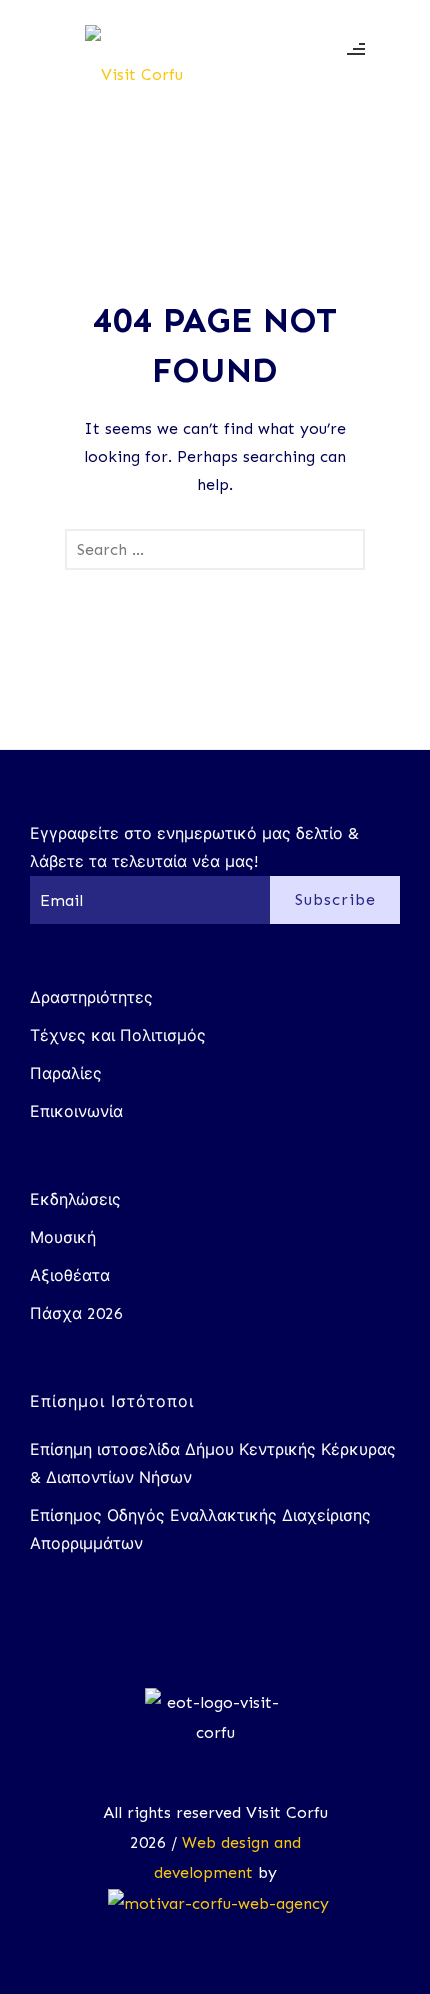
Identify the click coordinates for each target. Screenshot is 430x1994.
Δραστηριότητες (91, 997)
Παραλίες (66, 1073)
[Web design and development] (215, 1902)
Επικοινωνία (76, 1111)
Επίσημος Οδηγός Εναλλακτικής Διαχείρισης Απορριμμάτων (200, 1529)
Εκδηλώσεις (75, 1199)
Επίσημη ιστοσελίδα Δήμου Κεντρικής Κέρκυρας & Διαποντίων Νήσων (213, 1463)
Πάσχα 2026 (76, 1313)
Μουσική (63, 1237)
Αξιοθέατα (70, 1275)
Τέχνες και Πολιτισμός (118, 1035)
